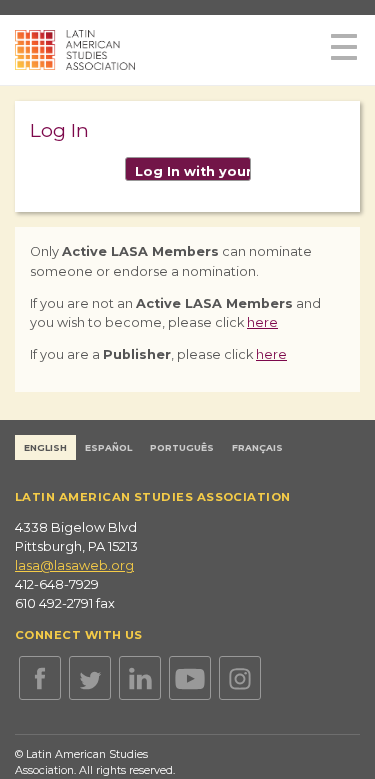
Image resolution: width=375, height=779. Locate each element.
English (45, 447)
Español (108, 447)
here (262, 322)
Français (257, 447)
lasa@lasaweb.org (74, 565)
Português (182, 447)
